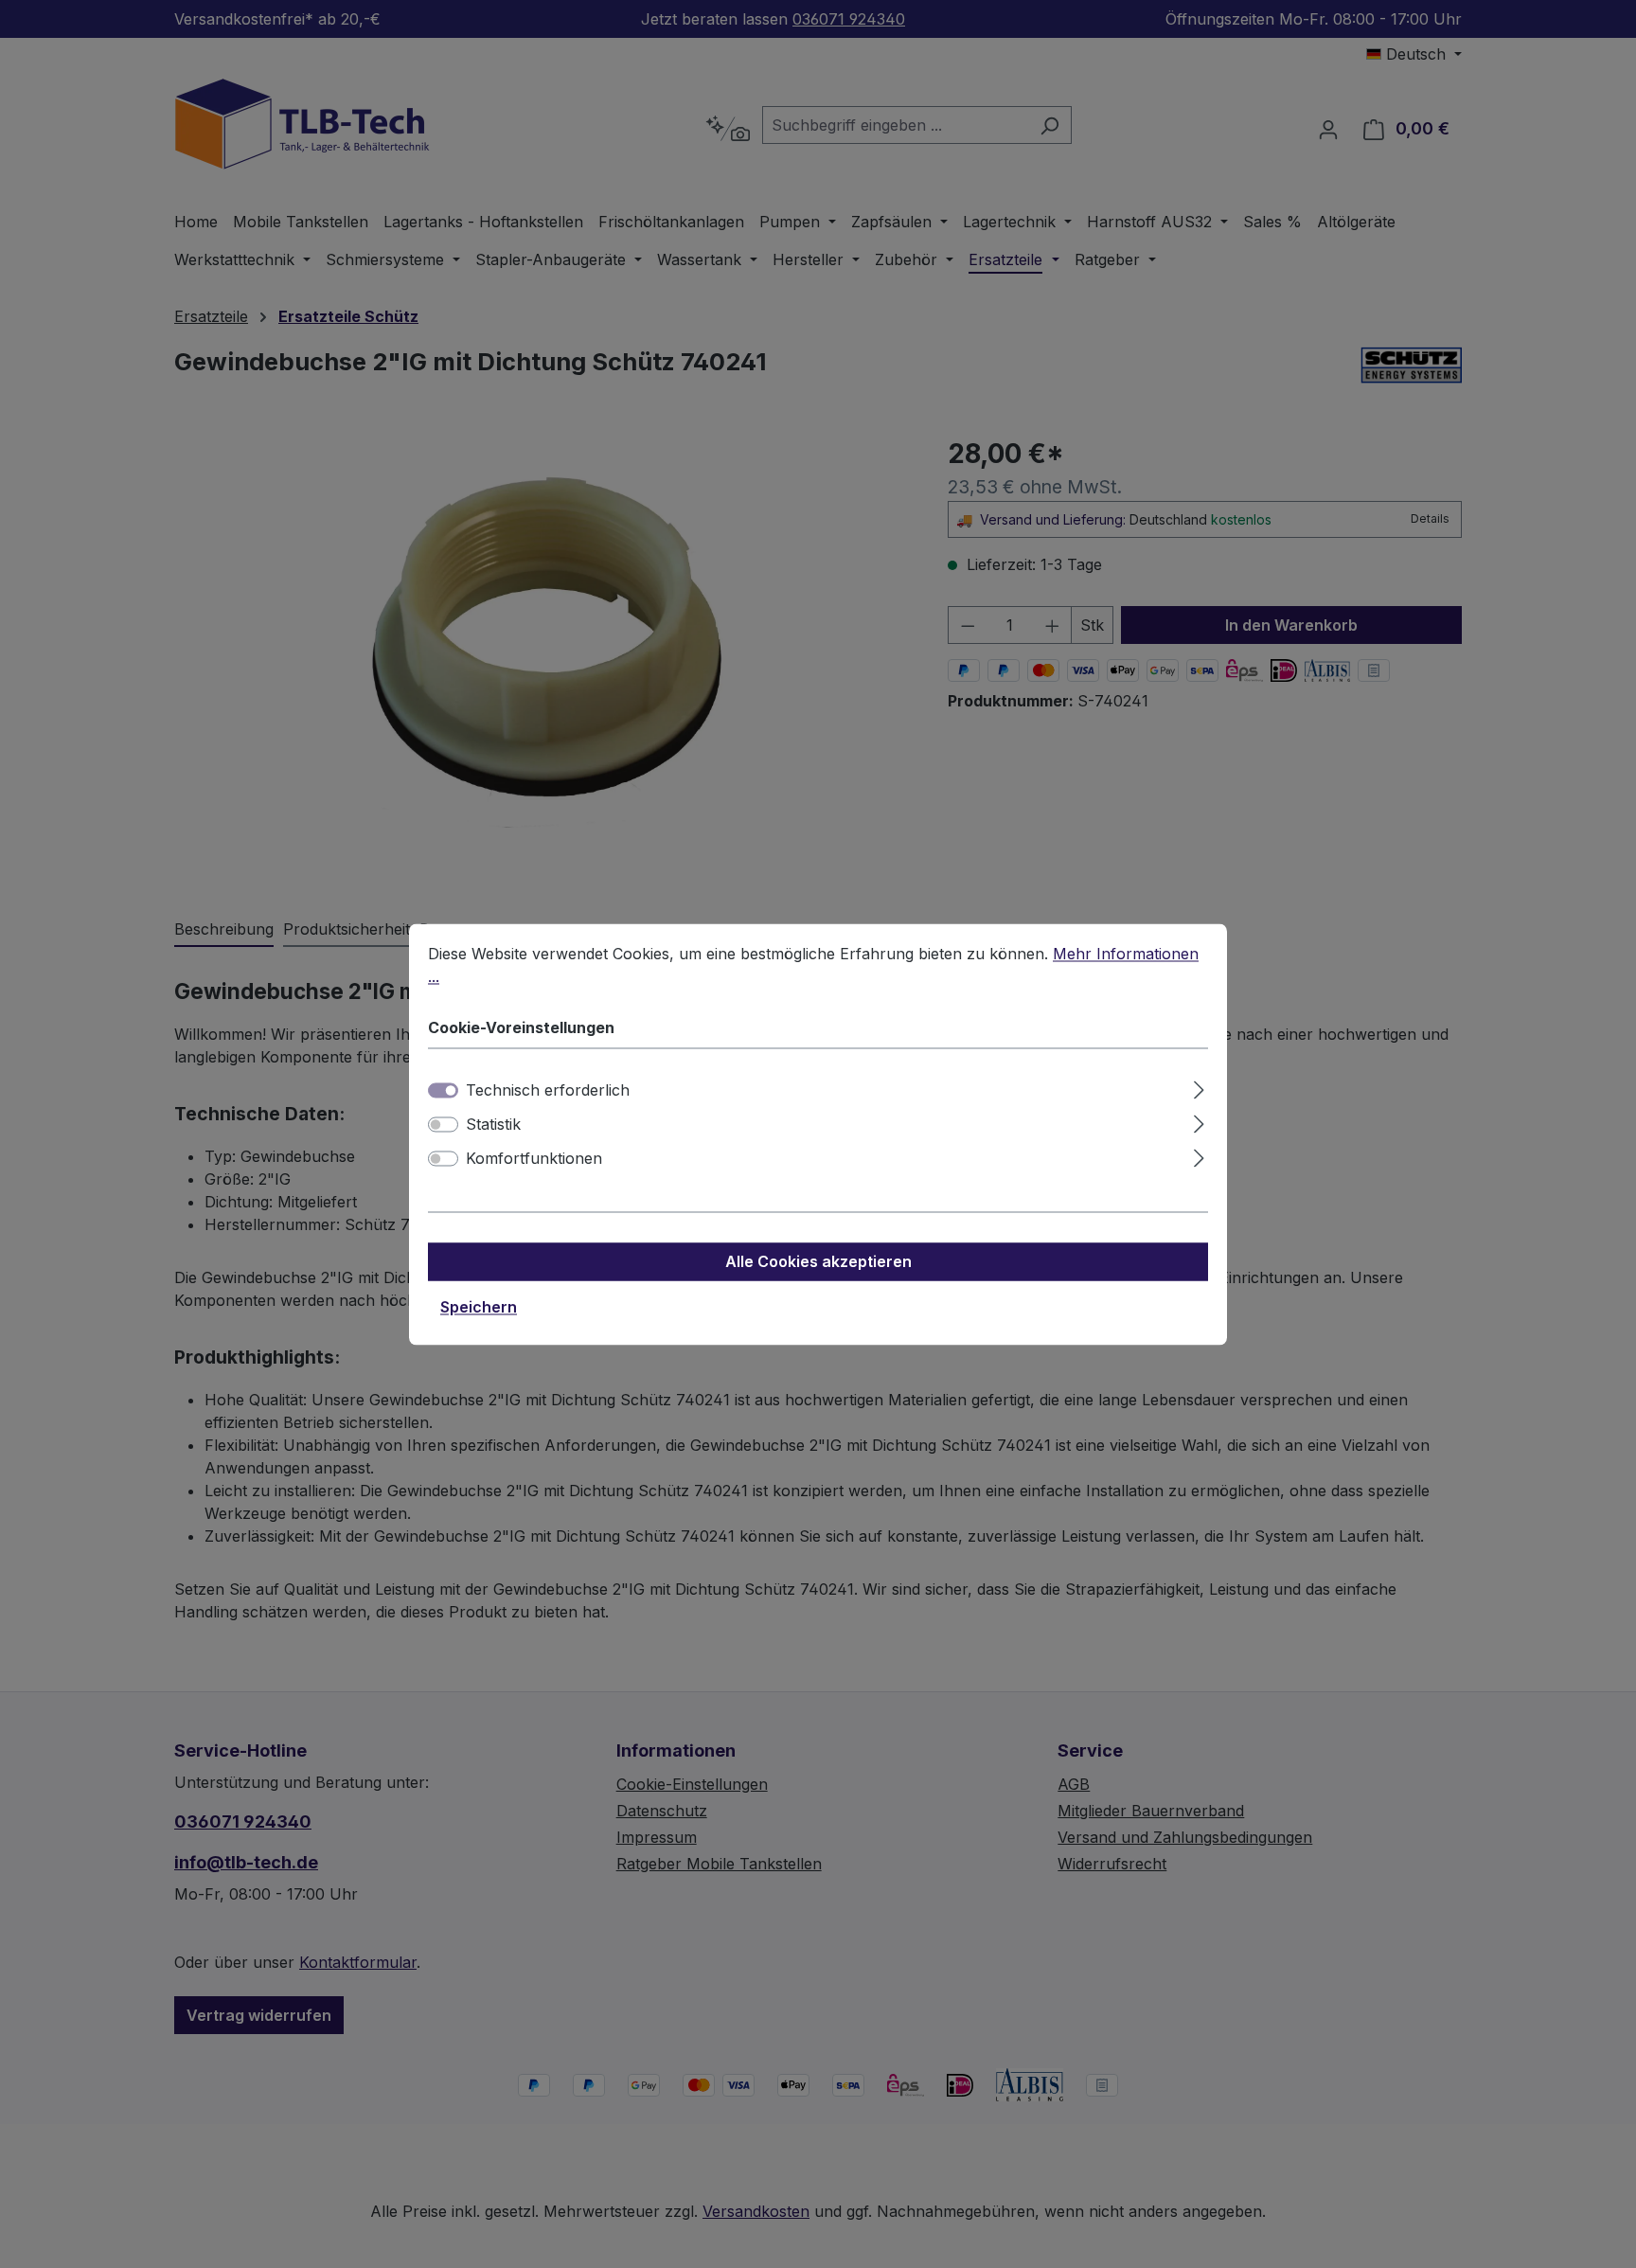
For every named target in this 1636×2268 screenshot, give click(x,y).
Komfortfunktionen (534, 1158)
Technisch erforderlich (548, 1090)
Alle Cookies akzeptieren (818, 1261)
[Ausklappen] (1199, 1087)
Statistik (493, 1124)
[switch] (443, 1124)
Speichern (479, 1307)
